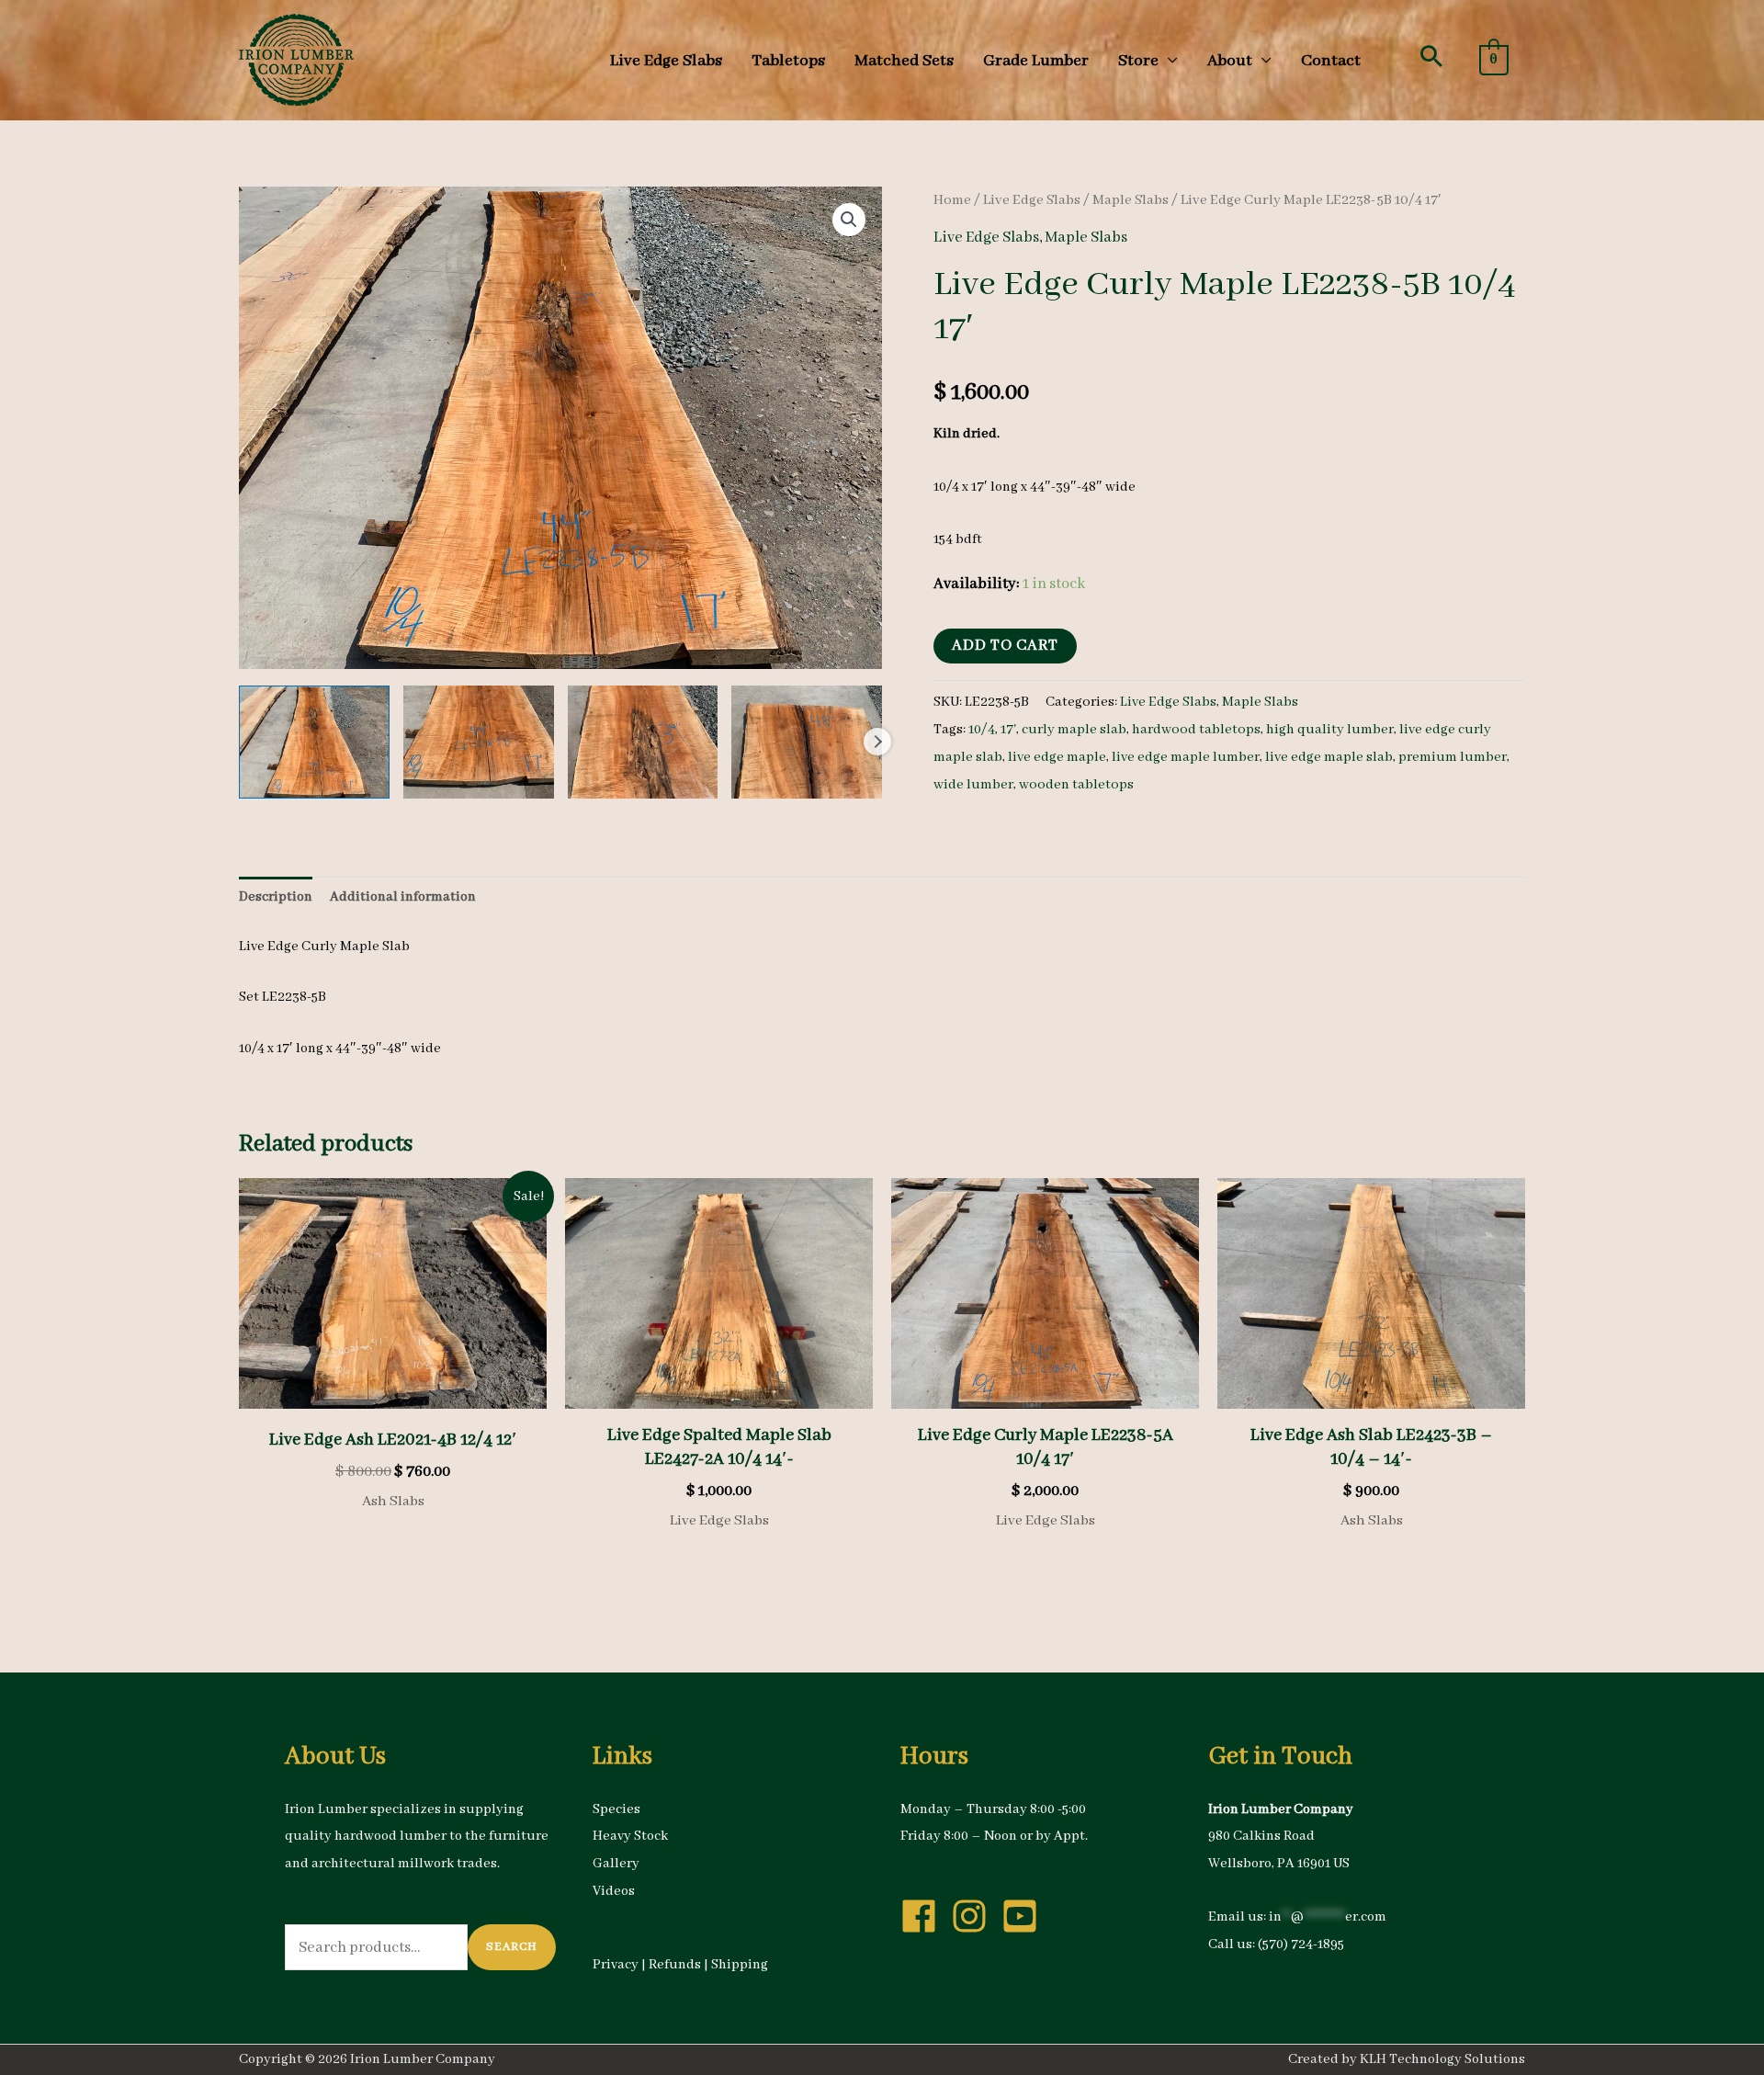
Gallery (616, 1864)
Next (877, 742)
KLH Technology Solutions (1442, 2059)
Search (512, 1947)
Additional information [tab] (403, 897)
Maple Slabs (1131, 200)
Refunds (675, 1965)
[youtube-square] (1025, 1916)
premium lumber (1453, 757)
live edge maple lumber (1186, 757)
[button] (1431, 56)
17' (1008, 730)
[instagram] (975, 1916)
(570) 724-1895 (1301, 1945)
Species (616, 1809)
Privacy (616, 1965)
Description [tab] (276, 897)
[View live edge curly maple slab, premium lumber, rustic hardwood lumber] (314, 742)
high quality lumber (1330, 730)
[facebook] (924, 1916)
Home (952, 200)
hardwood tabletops (1196, 730)
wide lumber (973, 785)
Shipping (740, 1965)
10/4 (982, 730)
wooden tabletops (1076, 785)
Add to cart (1005, 646)
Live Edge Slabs (1032, 200)
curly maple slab (1074, 730)
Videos (614, 1891)
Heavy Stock (630, 1836)
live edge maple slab (1329, 757)
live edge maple (1057, 757)
